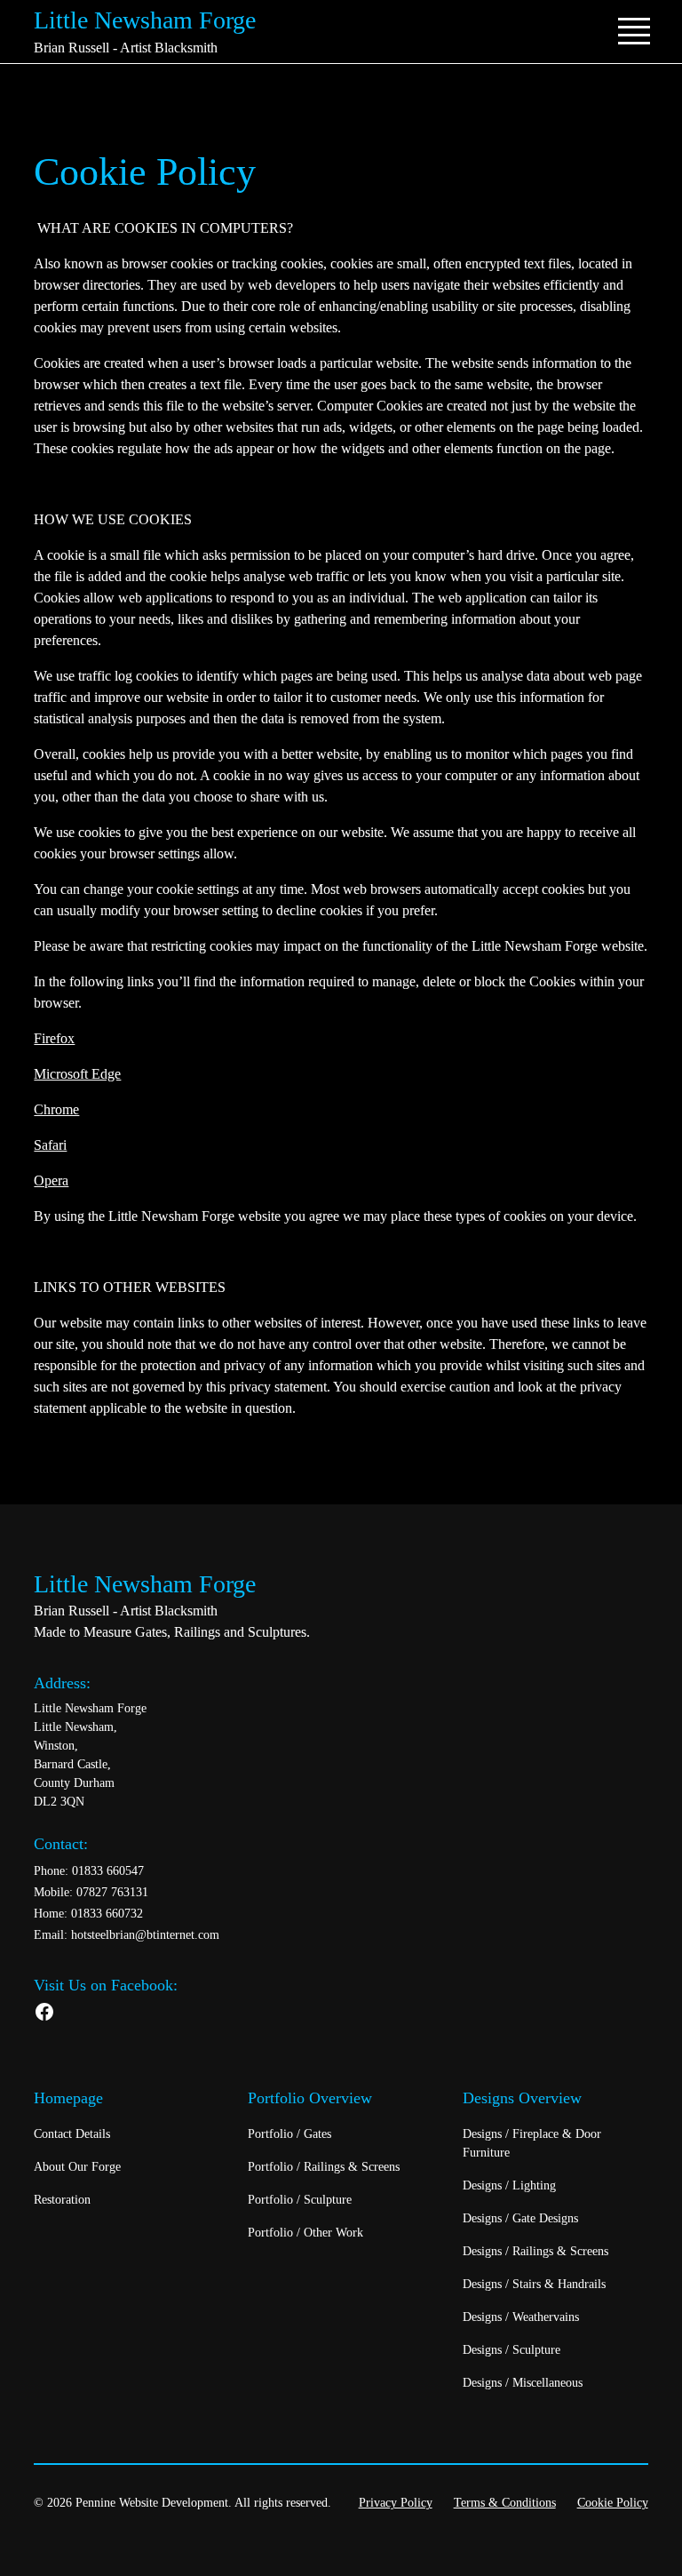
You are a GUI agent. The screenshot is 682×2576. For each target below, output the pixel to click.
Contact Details (72, 2134)
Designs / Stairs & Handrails (534, 2284)
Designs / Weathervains (521, 2317)
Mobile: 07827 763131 (91, 1892)
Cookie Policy (613, 2503)
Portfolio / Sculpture (300, 2200)
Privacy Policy (396, 2503)
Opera (51, 1180)
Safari (50, 1145)
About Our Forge (77, 2167)
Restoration (62, 2200)
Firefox (54, 1038)
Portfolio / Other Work (305, 2233)
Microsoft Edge (77, 1074)
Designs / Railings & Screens (535, 2251)
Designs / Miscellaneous (523, 2383)
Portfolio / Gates (289, 2134)
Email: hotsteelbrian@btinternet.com (127, 1935)
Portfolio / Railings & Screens (324, 2167)
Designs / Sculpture (511, 2350)
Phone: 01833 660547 (89, 1871)
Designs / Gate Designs (520, 2218)
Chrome (56, 1109)
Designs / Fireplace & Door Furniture (532, 2143)
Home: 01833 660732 (88, 1914)
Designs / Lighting (509, 2185)
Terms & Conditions (505, 2503)
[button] (630, 31)
